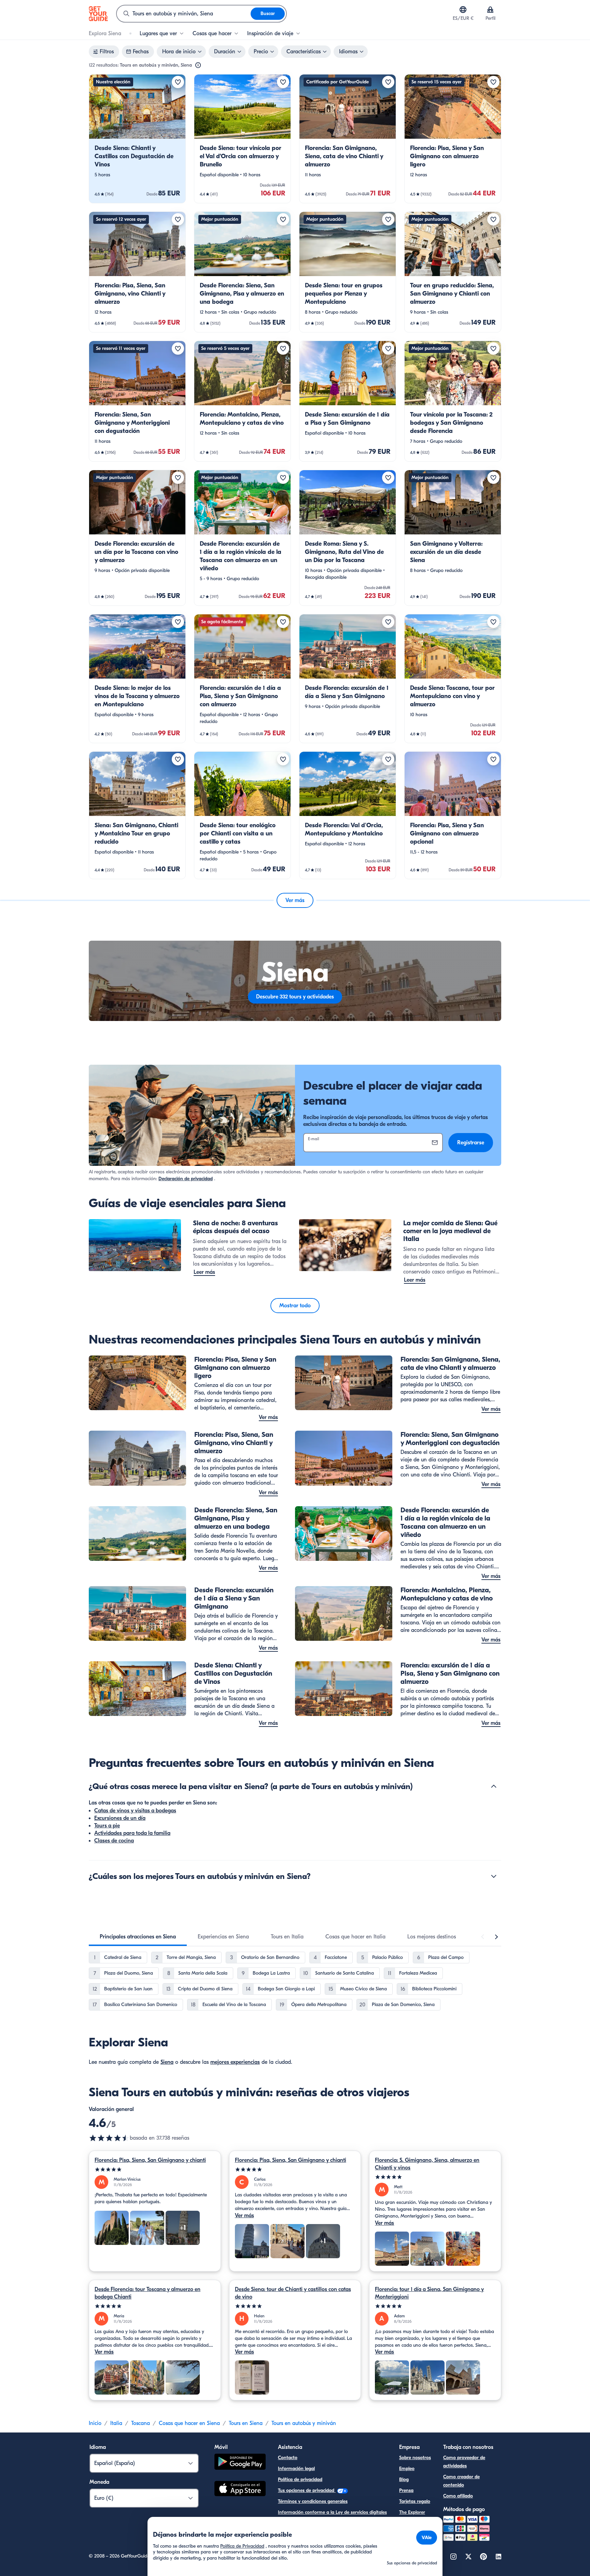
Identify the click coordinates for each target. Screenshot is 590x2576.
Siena (167, 2062)
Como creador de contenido (461, 2481)
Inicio (95, 2423)
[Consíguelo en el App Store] (240, 2490)
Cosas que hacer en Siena (189, 2423)
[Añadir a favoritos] (178, 82)
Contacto (288, 2458)
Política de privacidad (300, 2479)
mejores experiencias (235, 2062)
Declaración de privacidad (186, 1179)
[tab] (138, 1937)
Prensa (406, 2490)
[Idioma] (463, 10)
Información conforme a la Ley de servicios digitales (332, 2512)
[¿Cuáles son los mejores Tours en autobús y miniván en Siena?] (494, 1876)
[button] (137, 139)
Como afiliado (458, 2496)
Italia (116, 2423)
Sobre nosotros (415, 2458)
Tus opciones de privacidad (307, 2490)
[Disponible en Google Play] (240, 2463)
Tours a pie (107, 1826)
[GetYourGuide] (98, 14)
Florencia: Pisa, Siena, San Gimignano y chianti (150, 2160)
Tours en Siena (246, 2423)
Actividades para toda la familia (132, 1833)
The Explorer (412, 2512)
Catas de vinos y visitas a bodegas (135, 1811)
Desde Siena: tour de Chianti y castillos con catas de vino (293, 2293)
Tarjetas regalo (415, 2501)
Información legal (296, 2469)
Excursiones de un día (120, 1818)
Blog (404, 2479)
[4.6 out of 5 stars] (109, 2138)
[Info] (198, 65)
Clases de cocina (114, 1841)
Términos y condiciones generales (313, 2501)
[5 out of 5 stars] (155, 2170)
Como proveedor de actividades (464, 2462)
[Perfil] (490, 10)
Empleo (407, 2469)
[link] (137, 139)
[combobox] (184, 14)
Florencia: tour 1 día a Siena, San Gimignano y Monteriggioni (429, 2293)
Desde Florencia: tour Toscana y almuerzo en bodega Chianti (147, 2293)
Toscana (141, 2423)
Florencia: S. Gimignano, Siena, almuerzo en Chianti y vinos (427, 2164)
